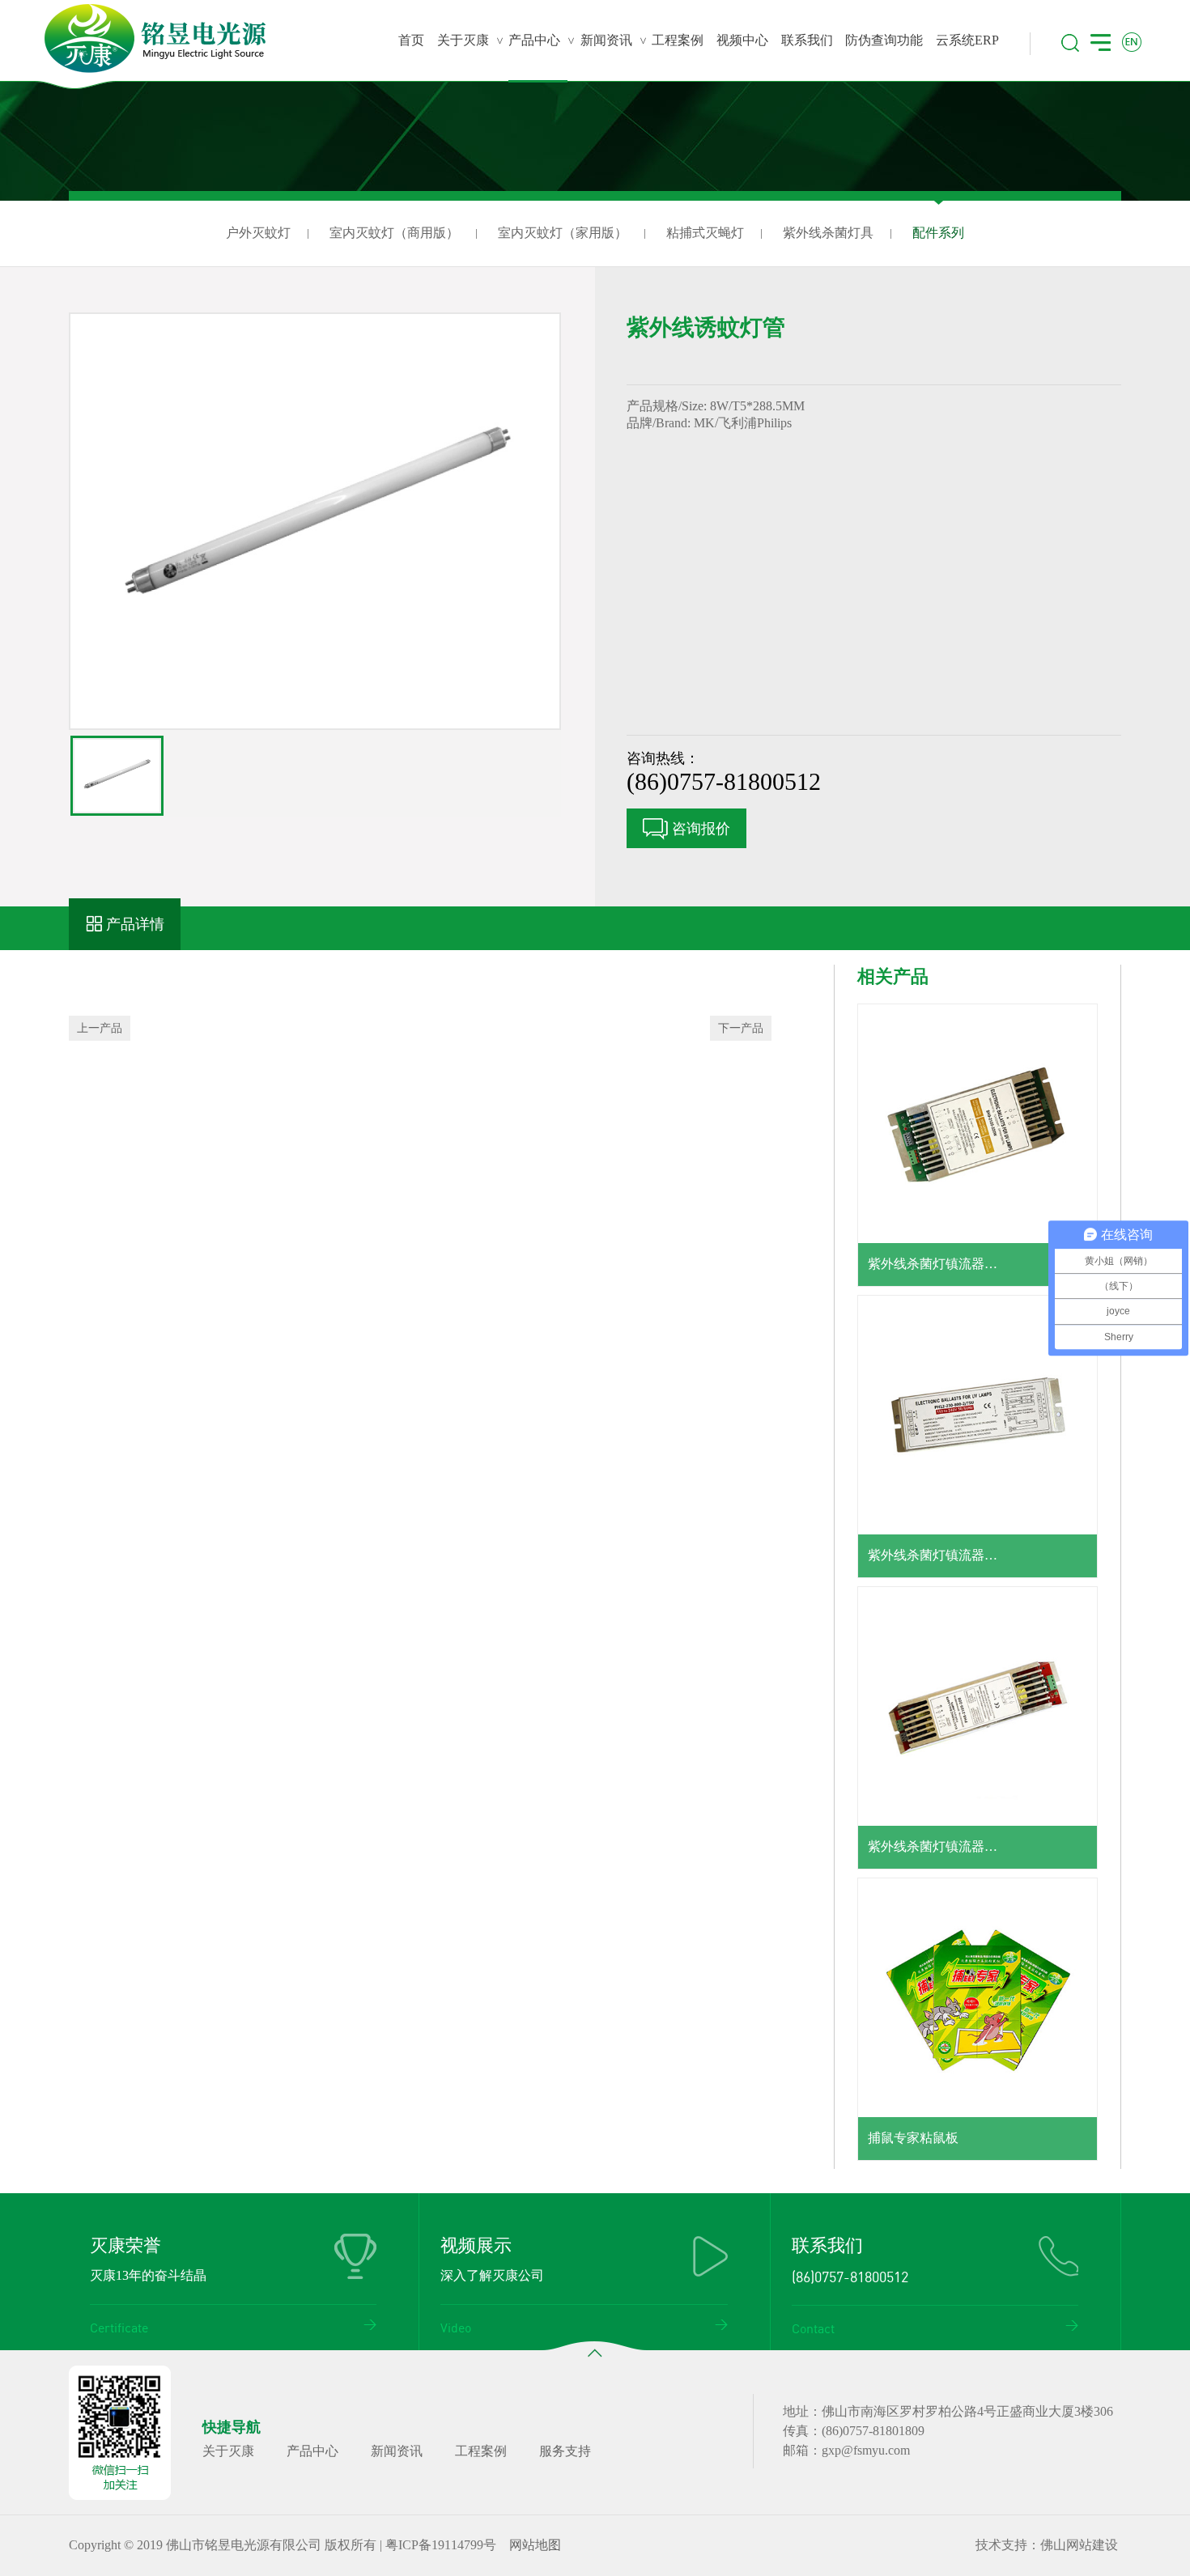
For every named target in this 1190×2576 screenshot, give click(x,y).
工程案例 (481, 2451)
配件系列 (938, 233)
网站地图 (535, 2545)
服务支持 (565, 2451)
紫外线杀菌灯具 (828, 233)
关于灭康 (228, 2451)
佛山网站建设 (1079, 2545)
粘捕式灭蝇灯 (705, 233)
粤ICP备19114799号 (441, 2545)
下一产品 (741, 1028)
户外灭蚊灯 (258, 233)
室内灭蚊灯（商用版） (394, 233)
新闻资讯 (397, 2451)
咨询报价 (699, 829)
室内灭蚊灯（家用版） (563, 233)
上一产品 (100, 1028)
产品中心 (312, 2451)
